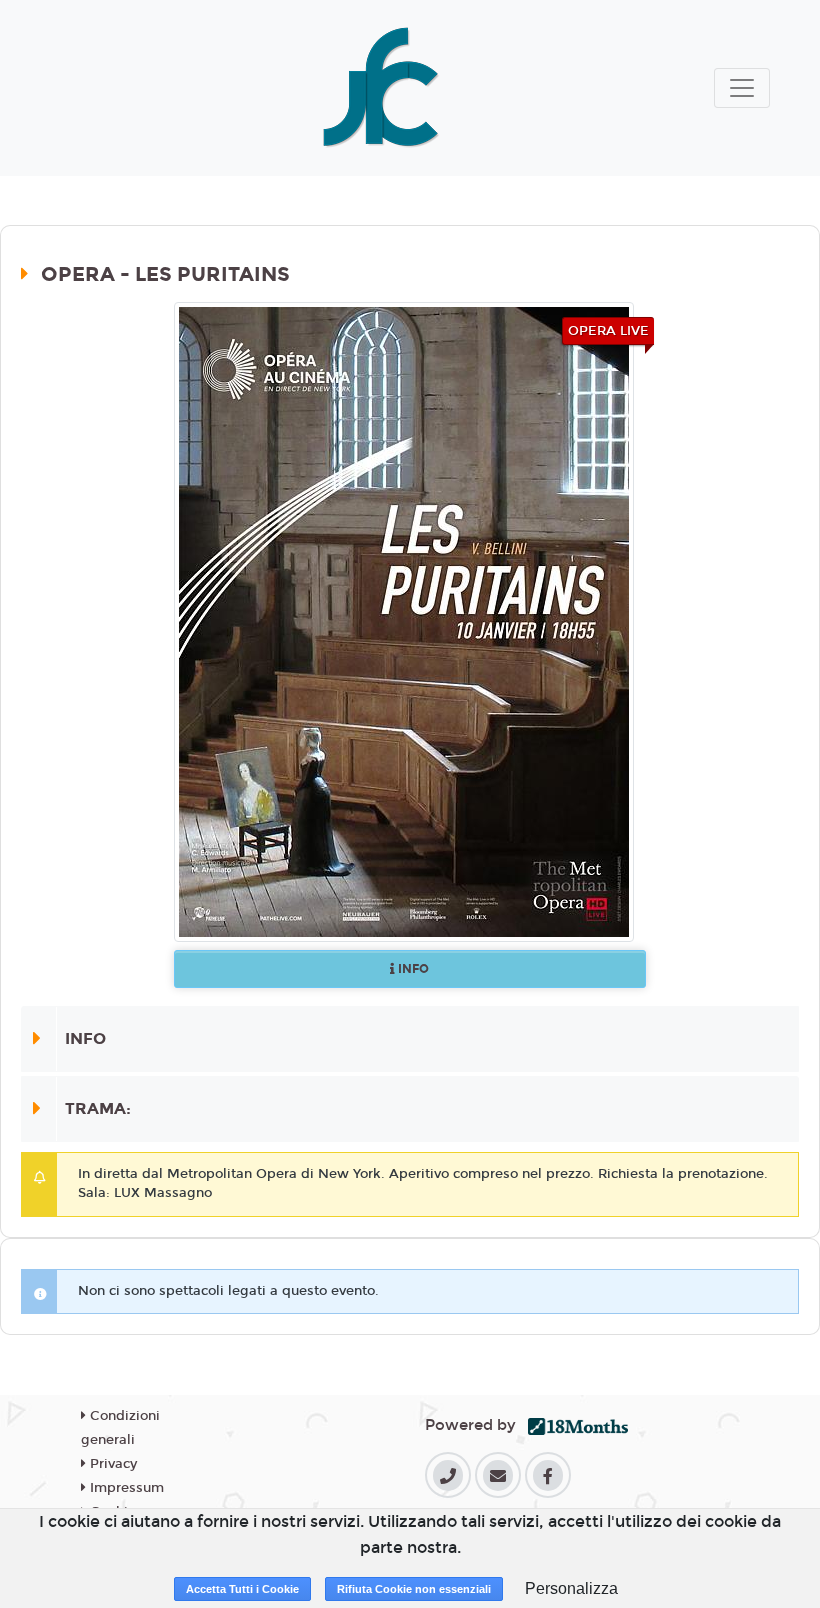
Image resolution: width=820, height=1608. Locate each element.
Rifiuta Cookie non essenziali (414, 1589)
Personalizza (571, 1588)
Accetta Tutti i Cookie (242, 1589)
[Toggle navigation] (742, 88)
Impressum (125, 1488)
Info (412, 969)
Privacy (111, 1464)
